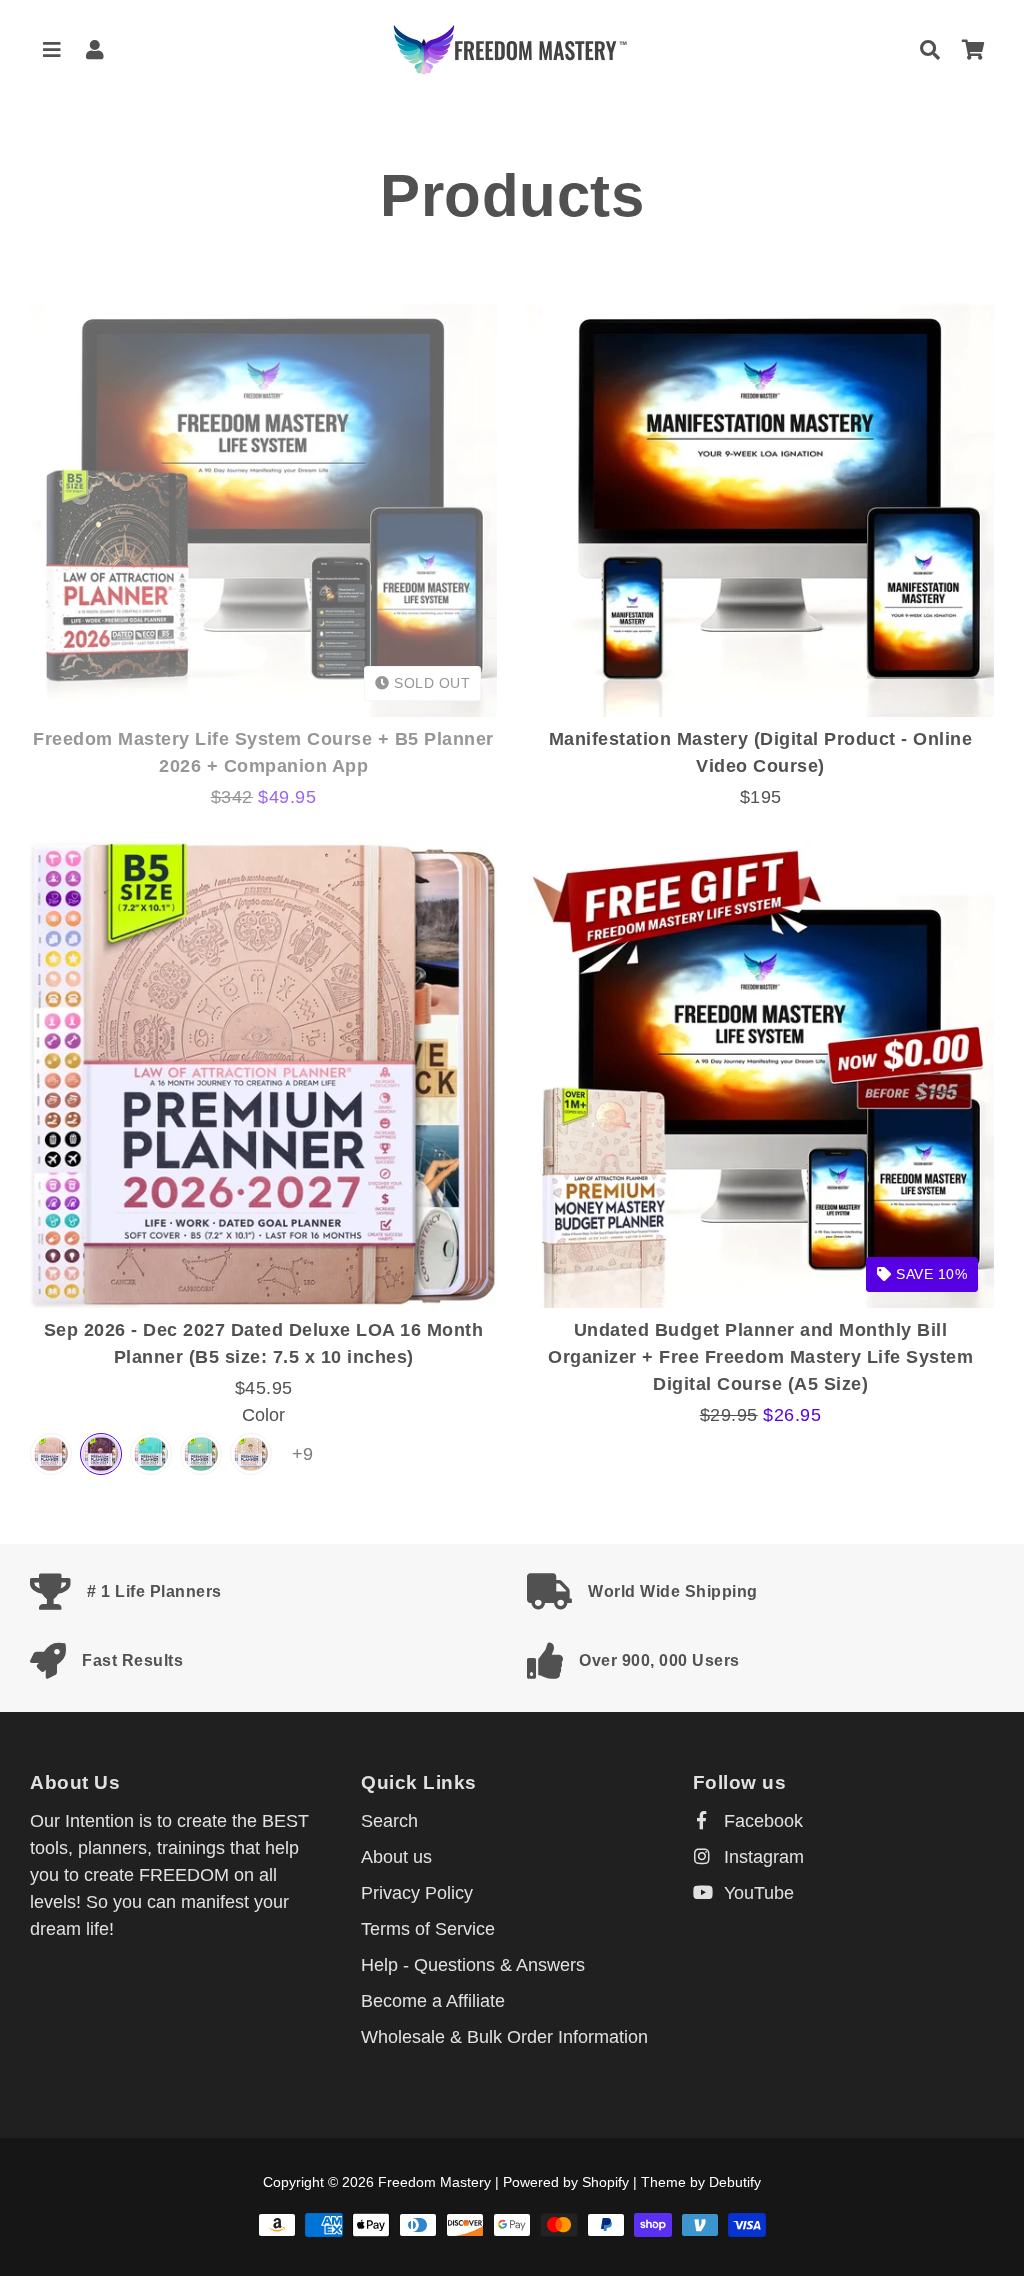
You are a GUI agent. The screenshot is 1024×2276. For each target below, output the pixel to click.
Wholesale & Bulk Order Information (504, 2037)
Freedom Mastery (434, 2182)
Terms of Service (428, 1929)
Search (389, 1821)
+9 (302, 1454)
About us (396, 1857)
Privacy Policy (417, 1893)
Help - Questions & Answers (473, 1965)
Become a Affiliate (433, 2001)
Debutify (735, 2182)
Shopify (605, 2182)
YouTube (756, 1893)
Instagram (761, 1857)
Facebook (761, 1821)
